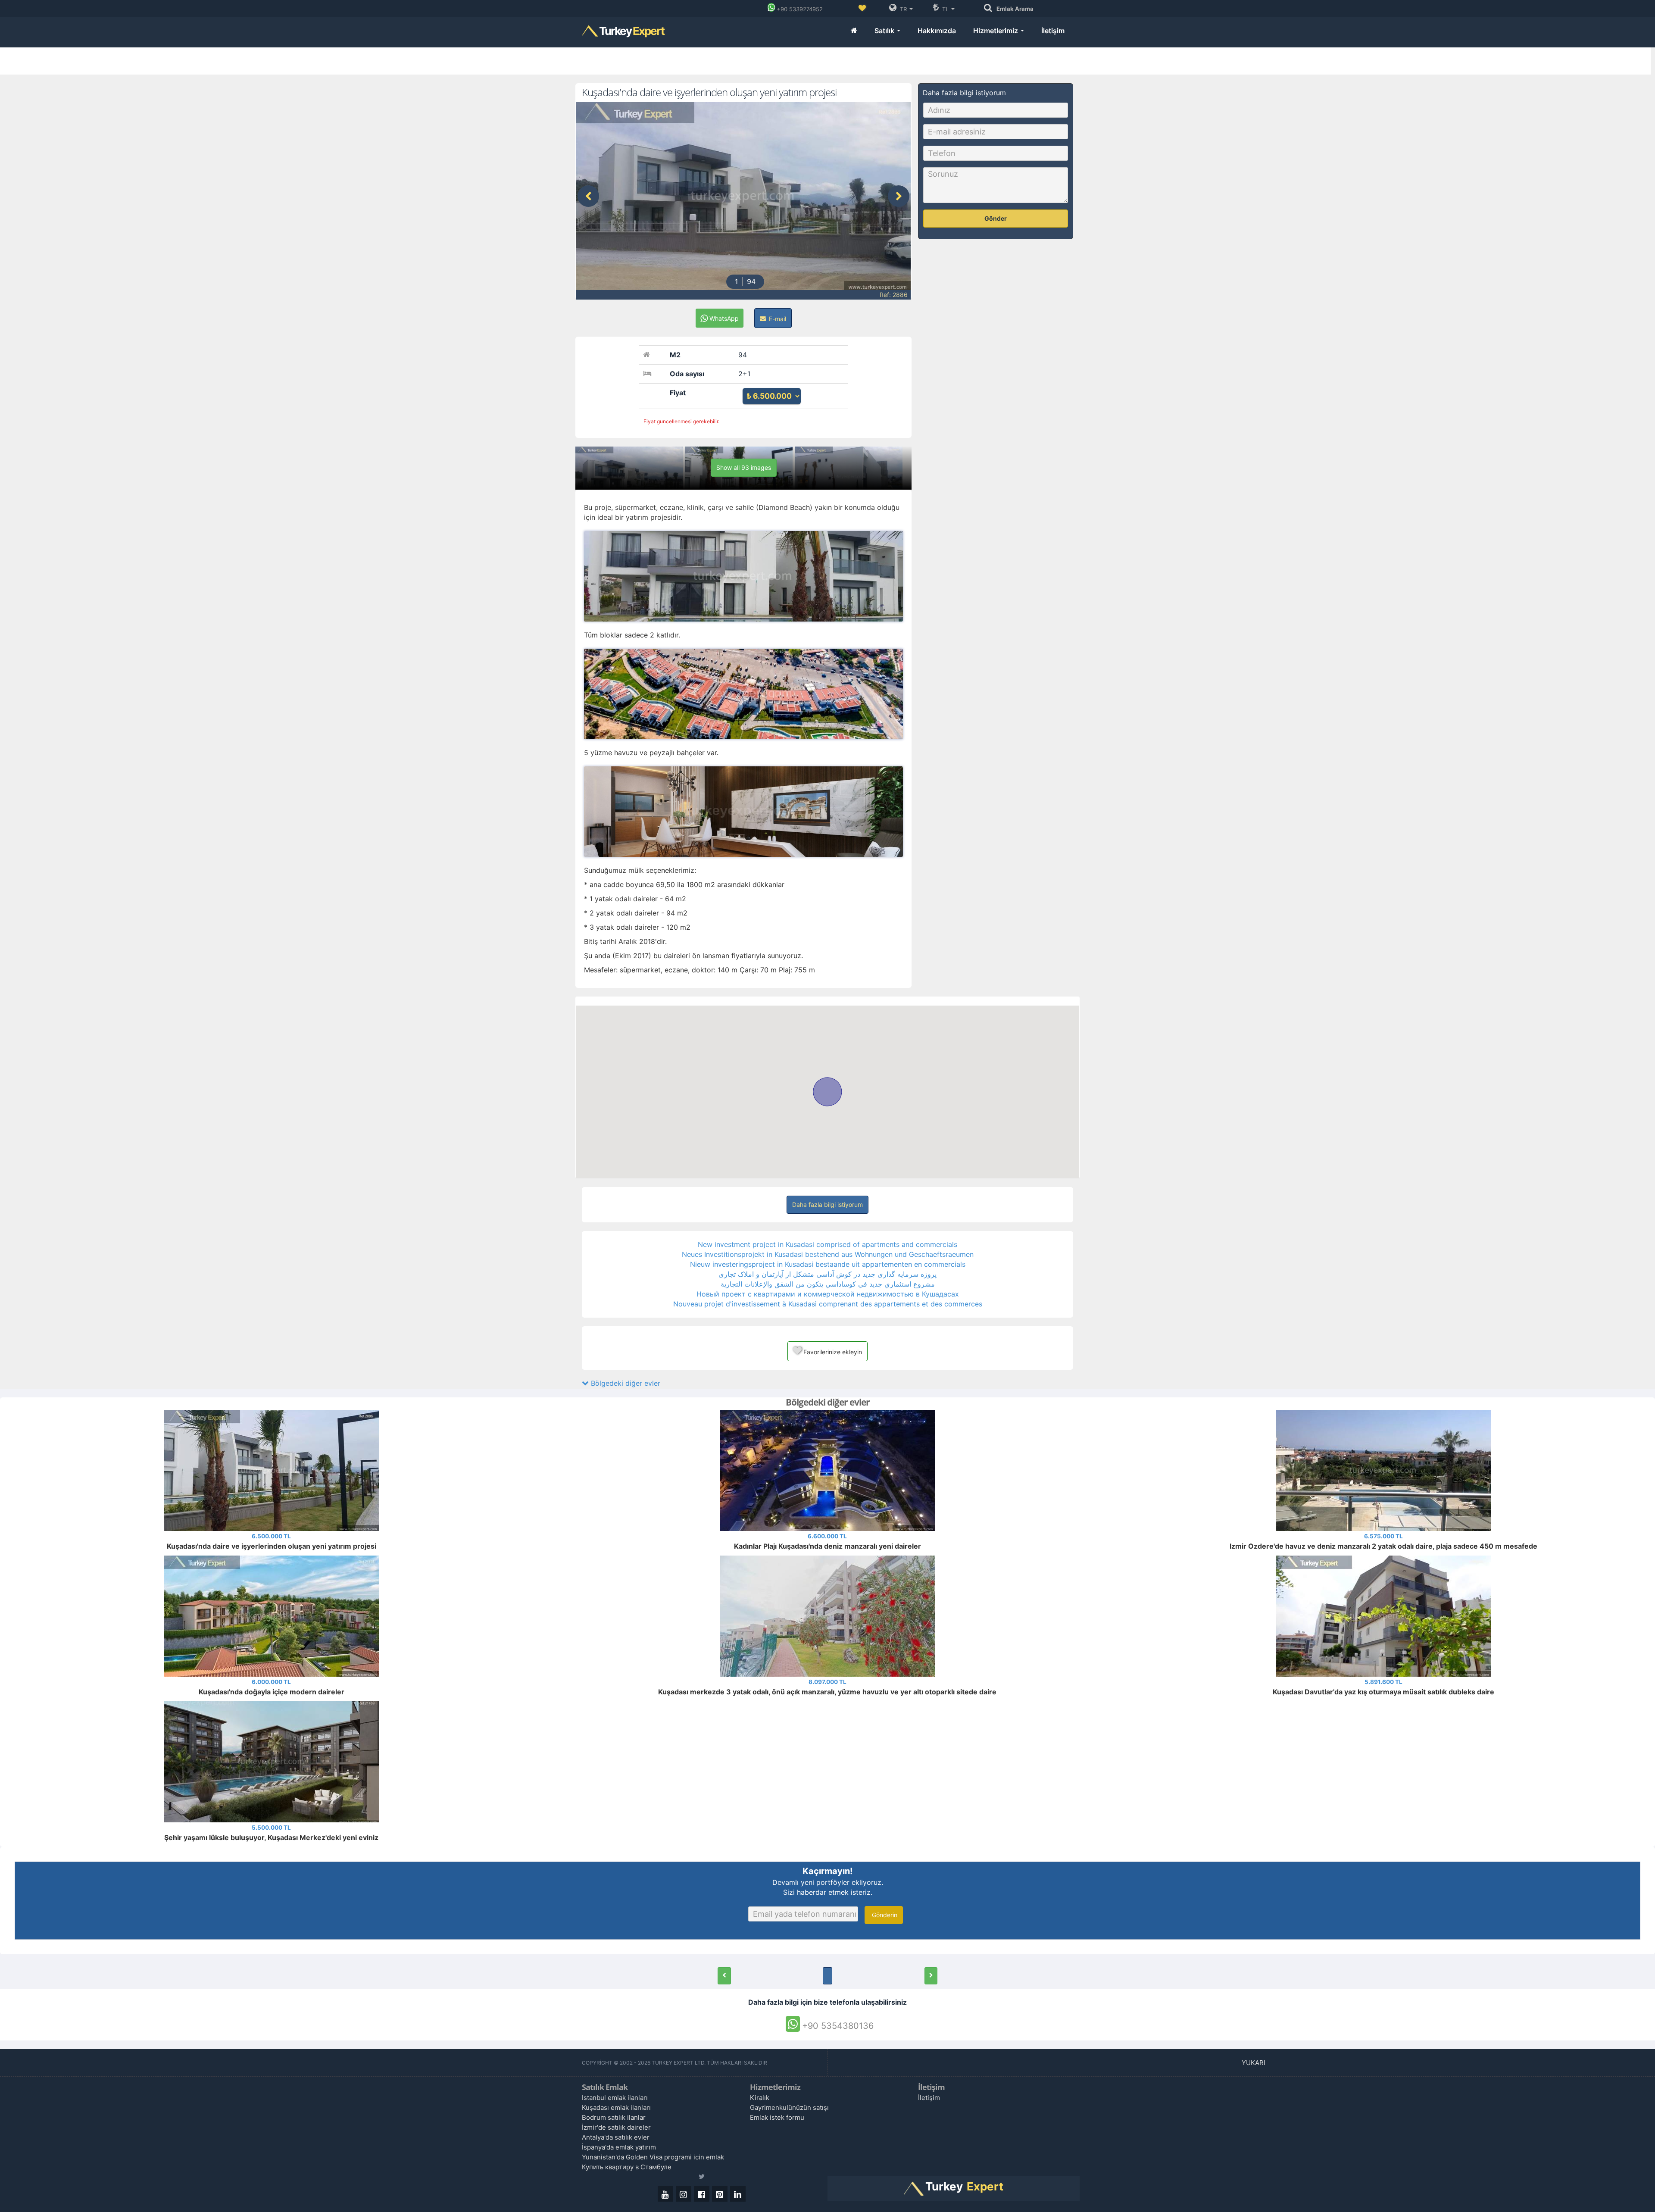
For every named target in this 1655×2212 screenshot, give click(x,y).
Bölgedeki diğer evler (625, 1383)
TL (945, 9)
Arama (1015, 9)
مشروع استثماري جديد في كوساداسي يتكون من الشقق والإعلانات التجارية (828, 1284)
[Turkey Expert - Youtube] (665, 2194)
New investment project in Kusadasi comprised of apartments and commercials (827, 1244)
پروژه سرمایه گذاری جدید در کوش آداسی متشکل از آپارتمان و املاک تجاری (827, 1274)
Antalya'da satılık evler (616, 2137)
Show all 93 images (744, 467)
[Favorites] (862, 9)
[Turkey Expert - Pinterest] (720, 2194)
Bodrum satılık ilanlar (614, 2117)
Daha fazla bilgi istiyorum (827, 1204)
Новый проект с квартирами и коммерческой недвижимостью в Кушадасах (828, 1294)
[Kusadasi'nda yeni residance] (931, 1976)
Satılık (885, 31)
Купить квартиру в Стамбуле (627, 2167)
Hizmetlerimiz (996, 31)
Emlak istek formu (777, 2117)
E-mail (777, 319)
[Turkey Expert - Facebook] (702, 2194)
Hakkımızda (937, 31)
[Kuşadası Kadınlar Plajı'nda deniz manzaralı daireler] (724, 1976)
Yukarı (1254, 2063)
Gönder (996, 218)
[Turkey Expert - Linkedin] (738, 2194)
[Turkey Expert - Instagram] (684, 2194)
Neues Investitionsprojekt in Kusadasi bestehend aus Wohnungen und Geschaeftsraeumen (828, 1254)
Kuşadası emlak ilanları (616, 2107)
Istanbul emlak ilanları (615, 2098)
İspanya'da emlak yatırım (619, 2147)
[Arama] (990, 8)
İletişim (1053, 31)
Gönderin (884, 1915)
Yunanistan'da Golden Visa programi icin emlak (653, 2157)
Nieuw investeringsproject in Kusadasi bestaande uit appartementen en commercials (828, 1264)
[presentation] (588, 196)
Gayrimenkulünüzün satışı (789, 2107)
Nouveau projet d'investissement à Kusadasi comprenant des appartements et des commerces (828, 1304)
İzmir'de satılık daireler (616, 2127)
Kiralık (760, 2098)
